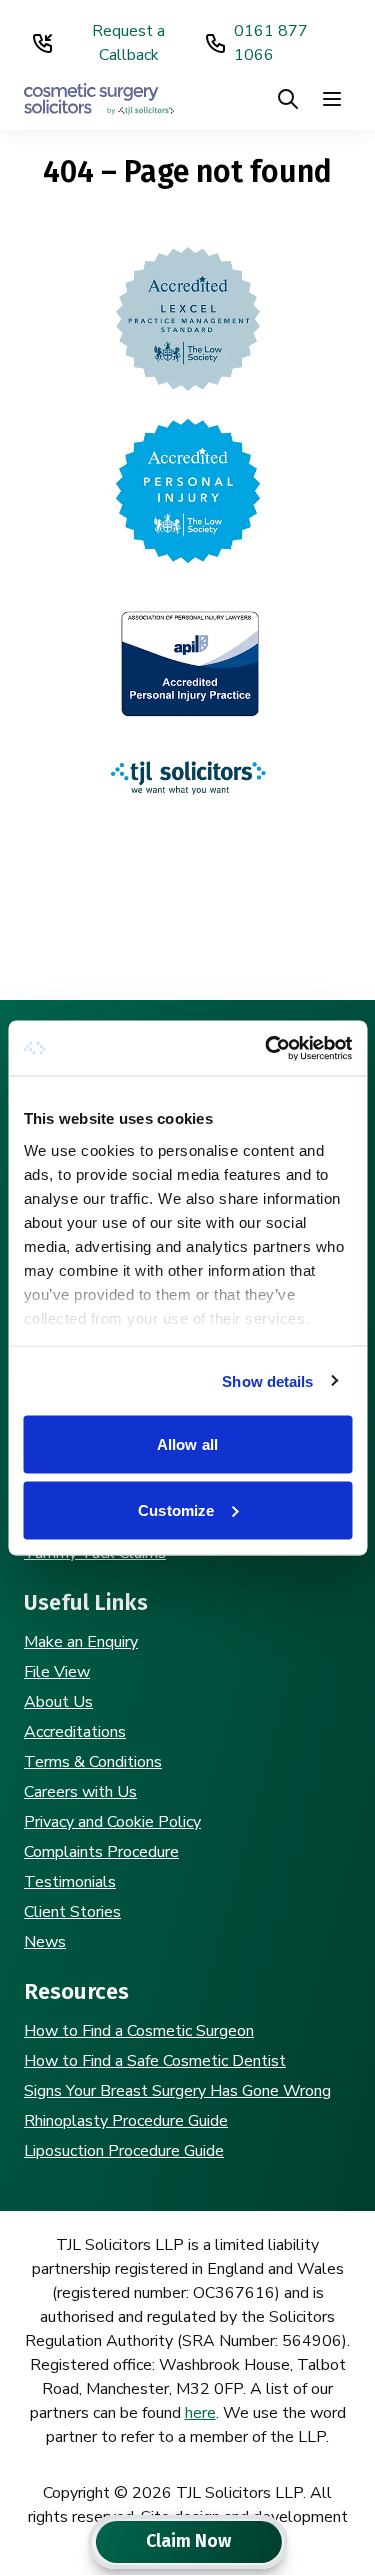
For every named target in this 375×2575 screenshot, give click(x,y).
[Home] (99, 98)
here (200, 2413)
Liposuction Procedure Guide (124, 2151)
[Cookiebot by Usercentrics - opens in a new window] (267, 1048)
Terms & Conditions (93, 1762)
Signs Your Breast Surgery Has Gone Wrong (177, 2091)
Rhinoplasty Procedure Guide (126, 2121)
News (45, 1942)
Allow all (187, 1444)
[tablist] (188, 2542)
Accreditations (75, 1732)
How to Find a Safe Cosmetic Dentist (155, 2061)
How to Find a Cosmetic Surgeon (139, 2031)
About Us (58, 1702)
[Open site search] (288, 99)
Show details (267, 1380)
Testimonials (70, 1882)
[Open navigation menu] (332, 99)
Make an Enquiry (81, 1642)
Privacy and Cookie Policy (112, 1822)
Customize (176, 1509)
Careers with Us (80, 1792)
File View (57, 1672)
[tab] (95, 2542)
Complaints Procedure (101, 1852)
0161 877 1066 (271, 43)
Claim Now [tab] (188, 2541)
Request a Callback (128, 43)
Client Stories (72, 1912)
